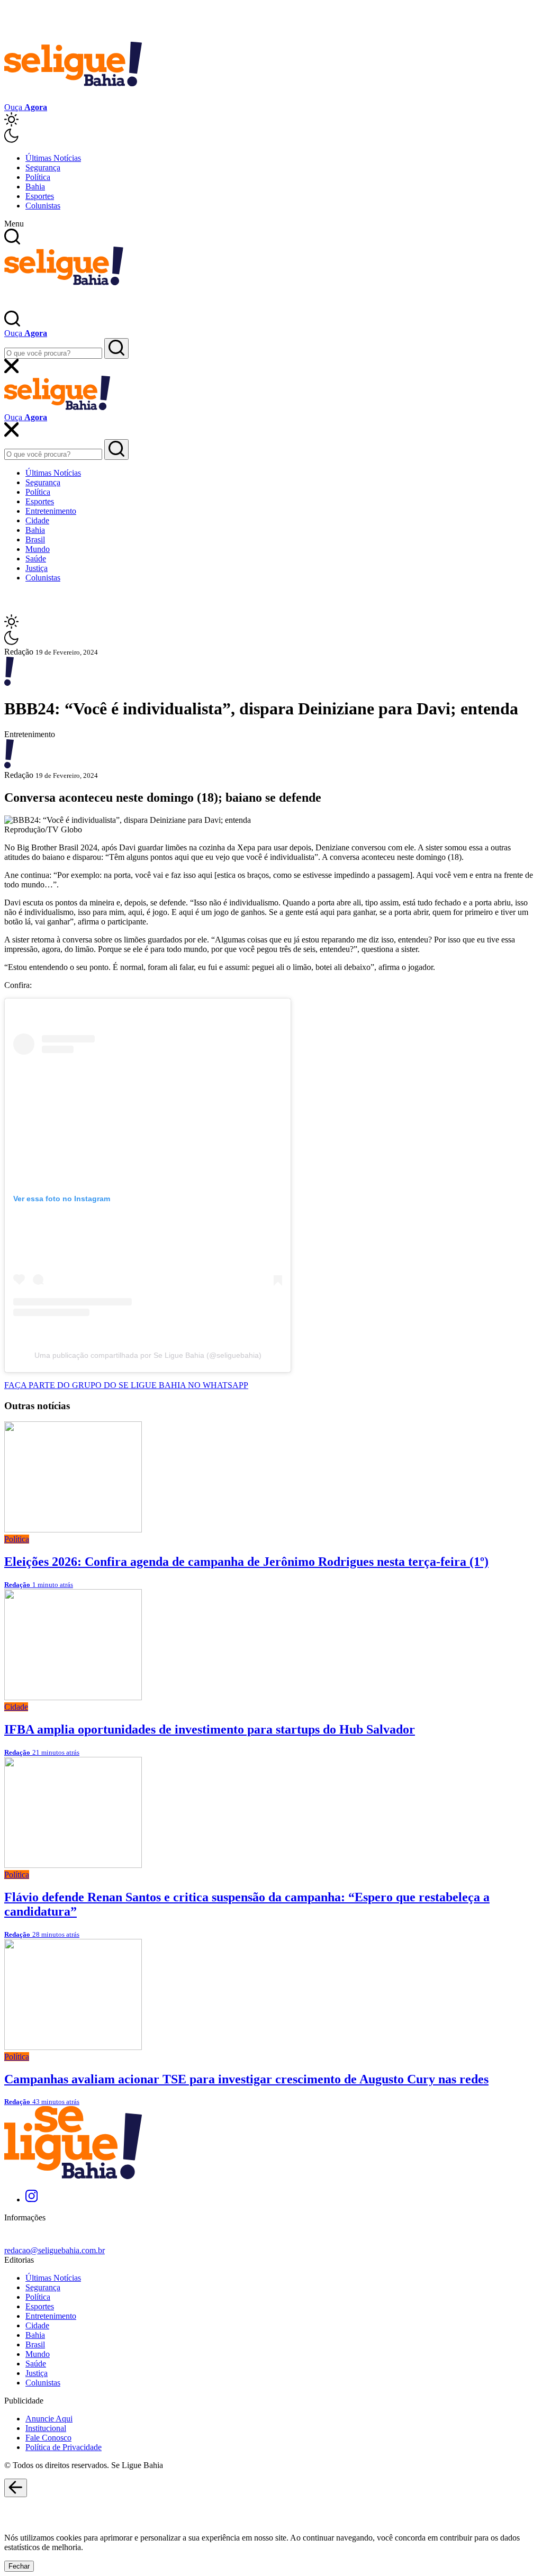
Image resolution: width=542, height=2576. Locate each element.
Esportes (40, 196)
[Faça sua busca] (116, 348)
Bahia (35, 187)
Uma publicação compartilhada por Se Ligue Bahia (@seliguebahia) (148, 1355)
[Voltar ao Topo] (16, 2488)
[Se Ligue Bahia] (73, 98)
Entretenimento (51, 511)
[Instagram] (31, 2199)
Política (38, 177)
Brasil (35, 539)
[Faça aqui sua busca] (116, 450)
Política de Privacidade (64, 2447)
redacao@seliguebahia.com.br (55, 2250)
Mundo (38, 549)
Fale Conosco (48, 2438)
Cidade (37, 520)
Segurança (43, 167)
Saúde (36, 559)
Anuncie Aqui (49, 2419)
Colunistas (43, 206)
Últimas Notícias (53, 158)
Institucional (46, 2428)
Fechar (19, 2566)
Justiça (37, 568)
